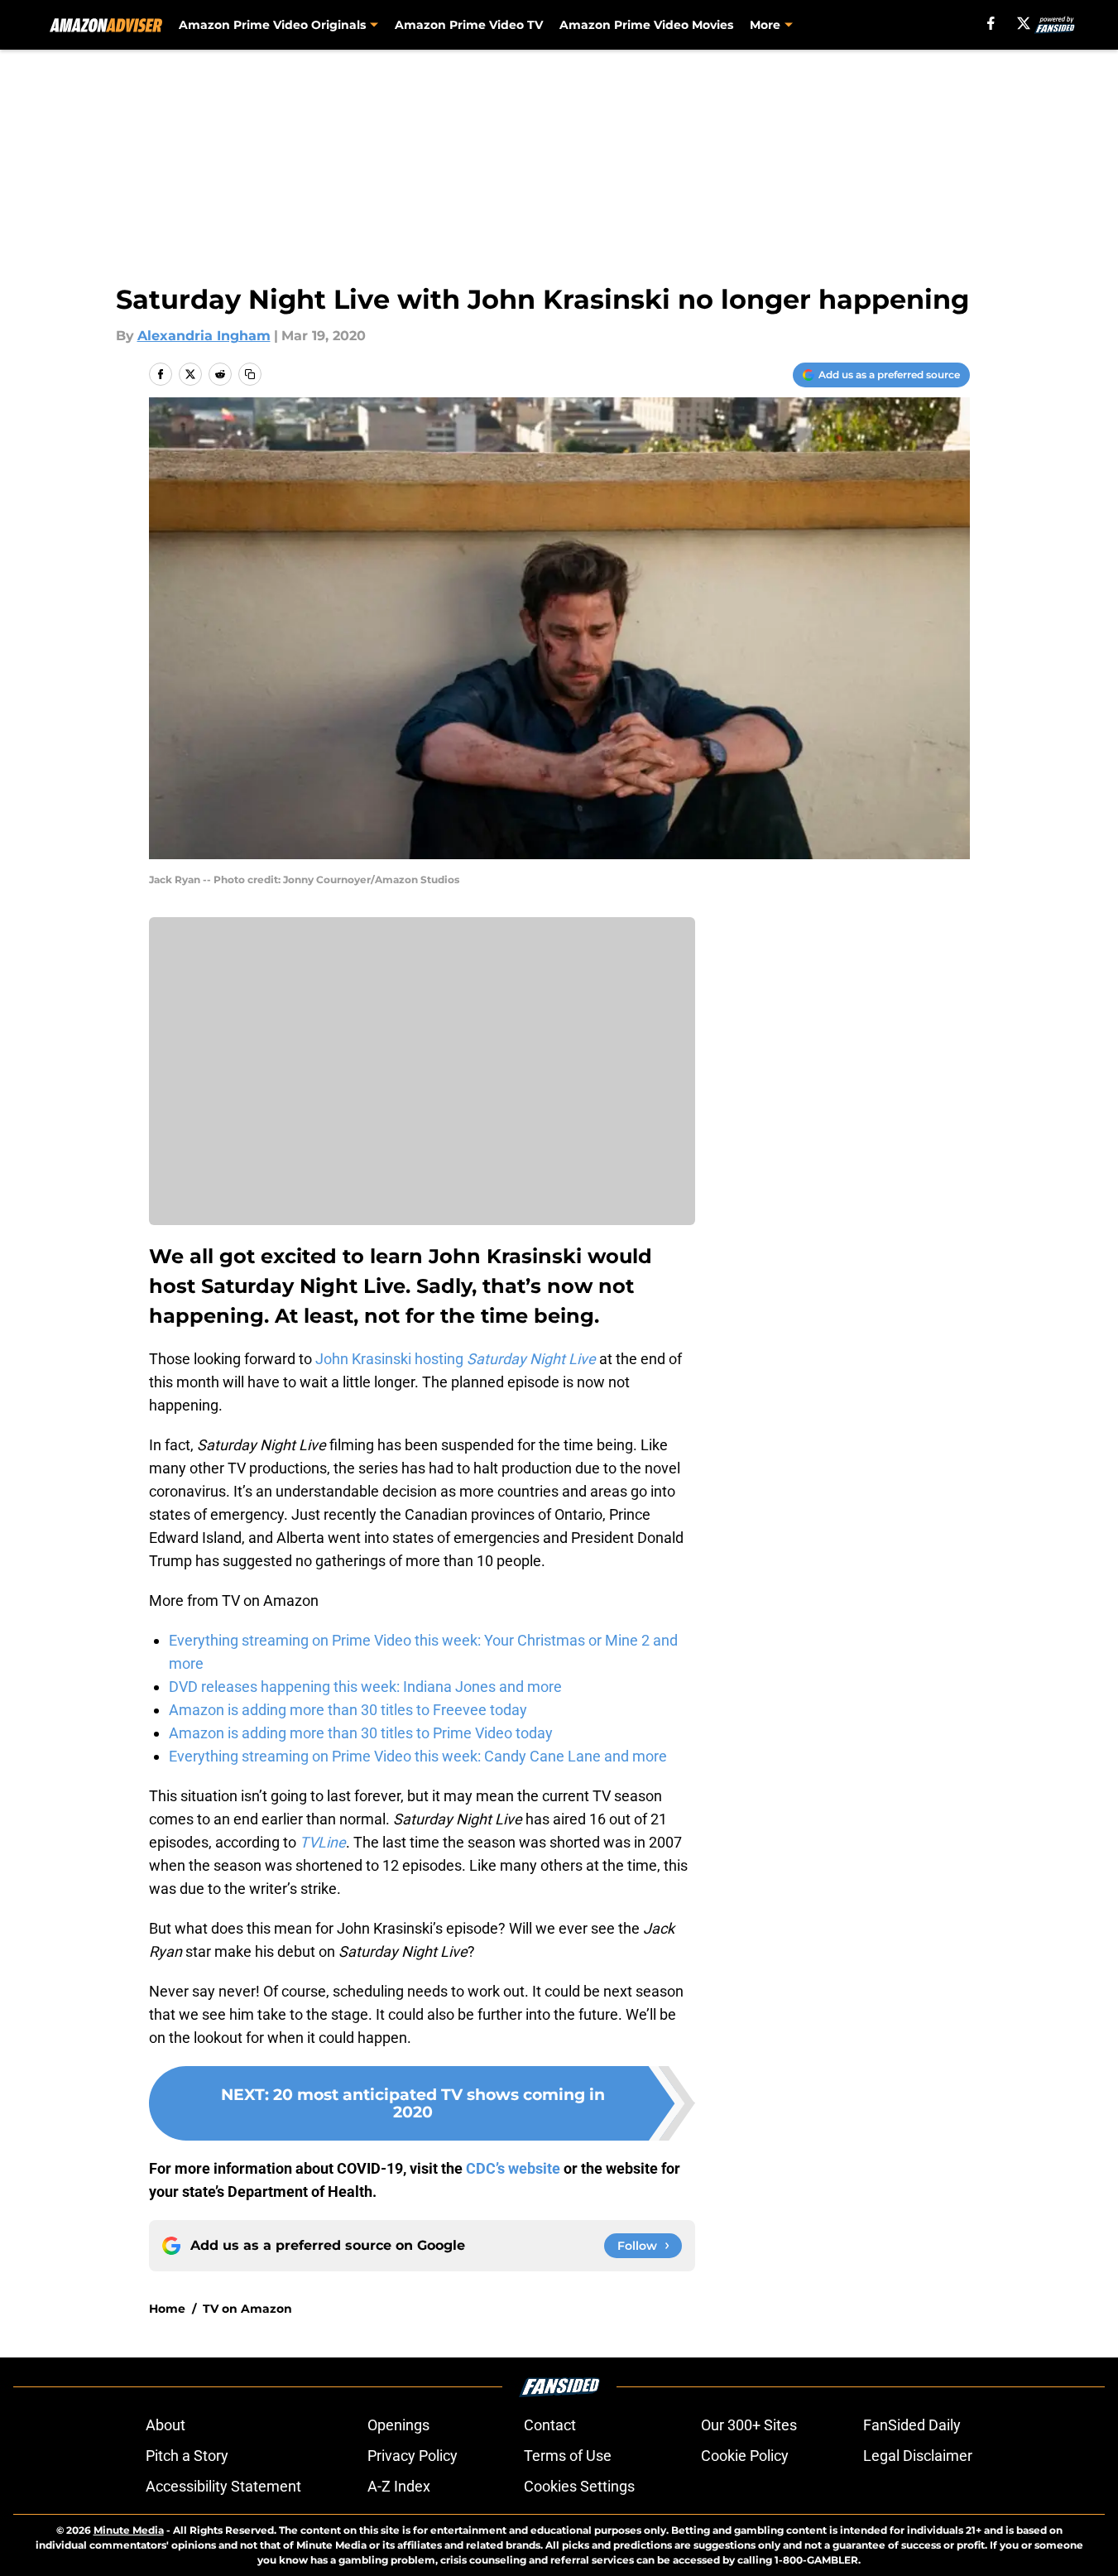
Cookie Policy (745, 2456)
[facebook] (991, 23)
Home (167, 2309)
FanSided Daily (912, 2425)
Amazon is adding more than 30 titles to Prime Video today (361, 1733)
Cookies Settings (579, 2486)
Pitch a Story (187, 2456)
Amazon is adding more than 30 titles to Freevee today (348, 1710)
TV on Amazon (247, 2309)
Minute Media (129, 2530)
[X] (1024, 23)
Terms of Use (568, 2456)
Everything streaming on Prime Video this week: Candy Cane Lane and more (418, 1756)
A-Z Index (399, 2486)
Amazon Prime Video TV (469, 25)
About (166, 2425)
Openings (398, 2425)
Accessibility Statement (223, 2486)
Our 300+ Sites (749, 2425)
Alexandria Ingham (204, 336)
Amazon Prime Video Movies (646, 25)
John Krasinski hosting (456, 1359)
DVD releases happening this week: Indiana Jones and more (365, 1687)
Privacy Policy (413, 2456)
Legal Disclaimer (918, 2456)
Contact (550, 2425)
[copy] (250, 374)
